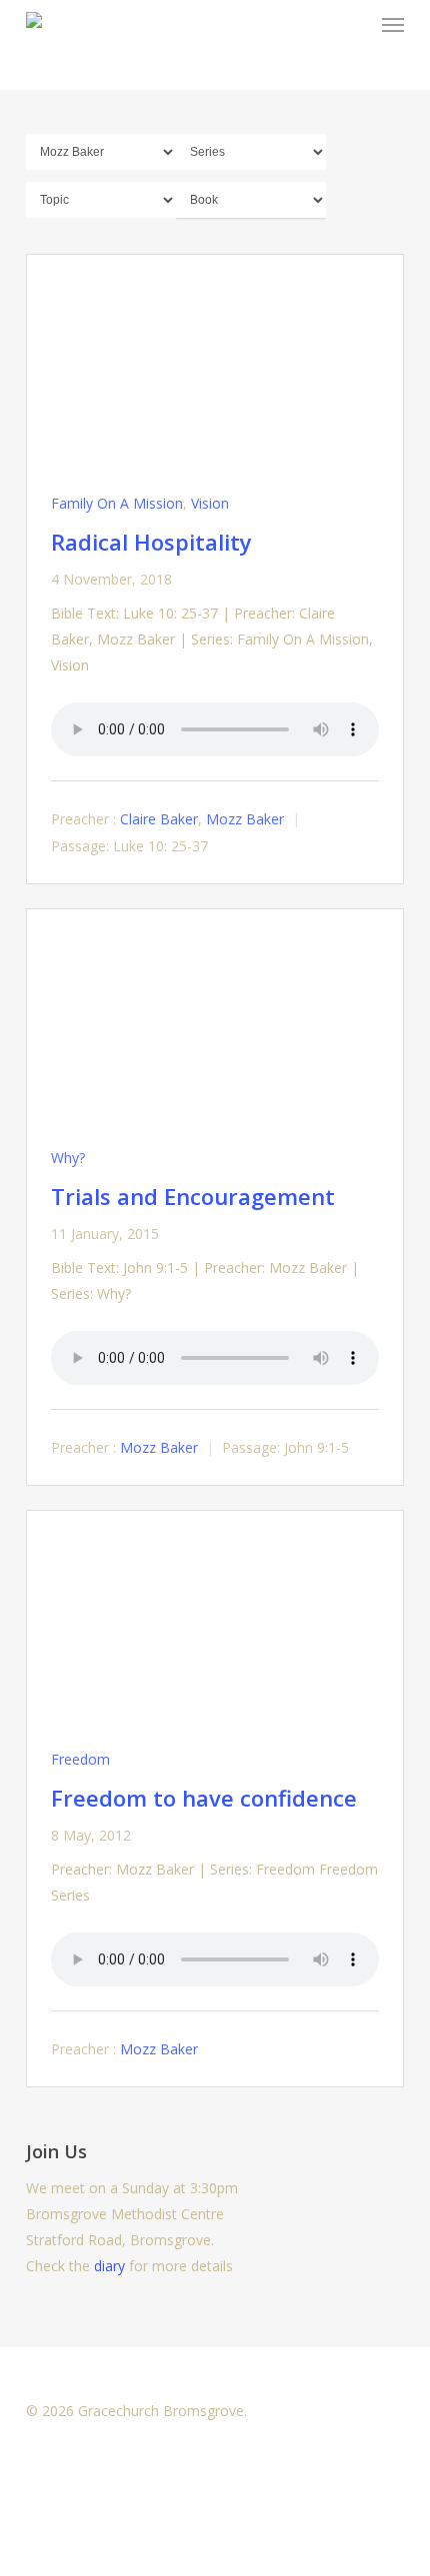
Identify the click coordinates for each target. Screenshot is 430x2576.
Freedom (80, 1759)
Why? (68, 1158)
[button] (393, 24)
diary (109, 2266)
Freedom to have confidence (204, 1798)
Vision (210, 503)
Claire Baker (159, 819)
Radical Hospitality (151, 542)
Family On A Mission (117, 503)
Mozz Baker (245, 819)
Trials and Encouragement (193, 1196)
